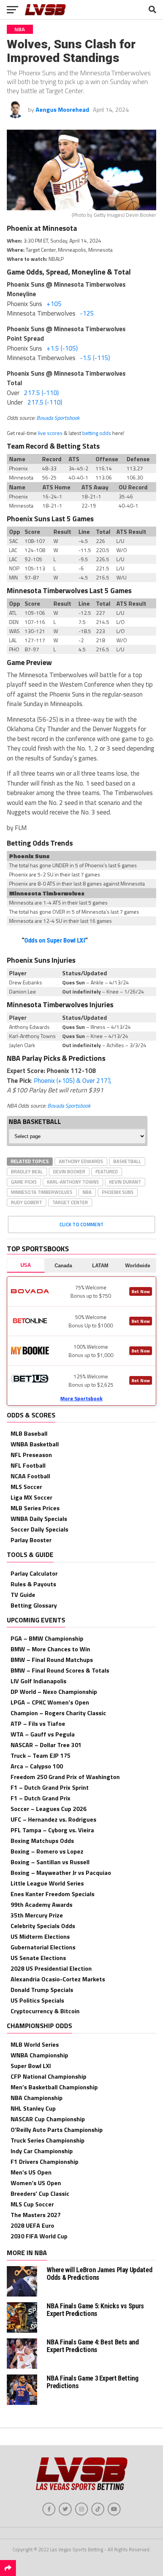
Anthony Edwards (81, 1161)
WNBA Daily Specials (39, 1519)
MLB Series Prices (35, 1508)
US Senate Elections (38, 1958)
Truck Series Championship (48, 2140)
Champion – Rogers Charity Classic (58, 1713)
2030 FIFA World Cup (39, 2236)
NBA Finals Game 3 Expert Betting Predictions (92, 2382)
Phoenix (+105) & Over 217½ (72, 1081)
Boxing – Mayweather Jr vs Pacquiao (61, 1873)
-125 (87, 313)
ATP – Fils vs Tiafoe (38, 1724)
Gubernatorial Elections (43, 1947)
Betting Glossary (34, 1605)
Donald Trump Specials (42, 1990)
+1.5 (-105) (62, 348)
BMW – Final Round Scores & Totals (60, 1670)
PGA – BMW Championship (47, 1638)
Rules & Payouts (33, 1584)
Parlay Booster (31, 1540)
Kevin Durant (125, 1182)
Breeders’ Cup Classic (40, 2193)
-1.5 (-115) (95, 358)
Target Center (70, 1202)
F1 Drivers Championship (45, 2162)
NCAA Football (30, 1476)
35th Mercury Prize (37, 1915)
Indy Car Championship (42, 2151)
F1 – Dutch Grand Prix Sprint (50, 1787)
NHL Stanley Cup (33, 2108)
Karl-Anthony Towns (73, 1182)
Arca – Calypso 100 (37, 1766)
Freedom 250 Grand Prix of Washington (65, 1777)
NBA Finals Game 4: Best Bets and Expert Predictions (92, 2346)
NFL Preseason (31, 1455)
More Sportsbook (81, 1398)
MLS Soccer (26, 1487)
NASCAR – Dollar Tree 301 (46, 1745)
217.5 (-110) (41, 393)
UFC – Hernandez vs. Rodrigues (53, 1819)
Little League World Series (47, 1883)
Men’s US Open (31, 2172)
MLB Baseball (29, 1433)
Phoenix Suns (118, 1192)
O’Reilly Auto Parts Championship (57, 2130)
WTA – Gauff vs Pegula (43, 1734)
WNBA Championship (39, 2055)
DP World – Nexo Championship (54, 1692)
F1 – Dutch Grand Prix (41, 1798)
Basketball (127, 1161)
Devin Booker (69, 1171)
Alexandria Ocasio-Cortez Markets (58, 1979)
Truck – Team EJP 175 (41, 1755)
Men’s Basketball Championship (54, 2087)
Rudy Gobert (27, 1202)
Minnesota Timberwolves (42, 1192)
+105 (54, 304)
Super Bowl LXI (31, 2066)
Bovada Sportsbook (58, 418)
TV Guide (23, 1595)
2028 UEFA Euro (32, 2225)
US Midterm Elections (40, 1936)
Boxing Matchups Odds (42, 1841)
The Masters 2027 (36, 2215)
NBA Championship (37, 2098)
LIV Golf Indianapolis (38, 1681)
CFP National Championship (49, 2076)
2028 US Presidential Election (51, 1968)
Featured (107, 1171)
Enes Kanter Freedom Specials (53, 1894)
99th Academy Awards (42, 1905)
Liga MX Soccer (31, 1497)
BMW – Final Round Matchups (52, 1660)
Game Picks (24, 1182)
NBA (87, 1192)
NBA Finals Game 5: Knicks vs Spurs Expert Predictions (95, 2310)
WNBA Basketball (35, 1444)
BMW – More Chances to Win (50, 1649)
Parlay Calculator (34, 1573)
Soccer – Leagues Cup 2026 (49, 1809)
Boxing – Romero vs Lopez (47, 1851)
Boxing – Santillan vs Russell (50, 1862)
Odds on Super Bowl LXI (55, 940)
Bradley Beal (27, 1171)
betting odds (97, 433)
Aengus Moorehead (62, 110)
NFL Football (28, 1465)
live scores (50, 433)
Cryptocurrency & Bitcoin (45, 2011)
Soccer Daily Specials (39, 1529)
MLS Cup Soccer (32, 2204)
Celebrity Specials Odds (43, 1926)
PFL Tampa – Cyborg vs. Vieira (52, 1830)
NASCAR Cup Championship (48, 2119)
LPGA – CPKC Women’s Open (50, 1702)
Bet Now (141, 1291)
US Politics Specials (37, 2000)
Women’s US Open (36, 2183)
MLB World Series (35, 2044)
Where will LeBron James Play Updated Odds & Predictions (99, 2274)
